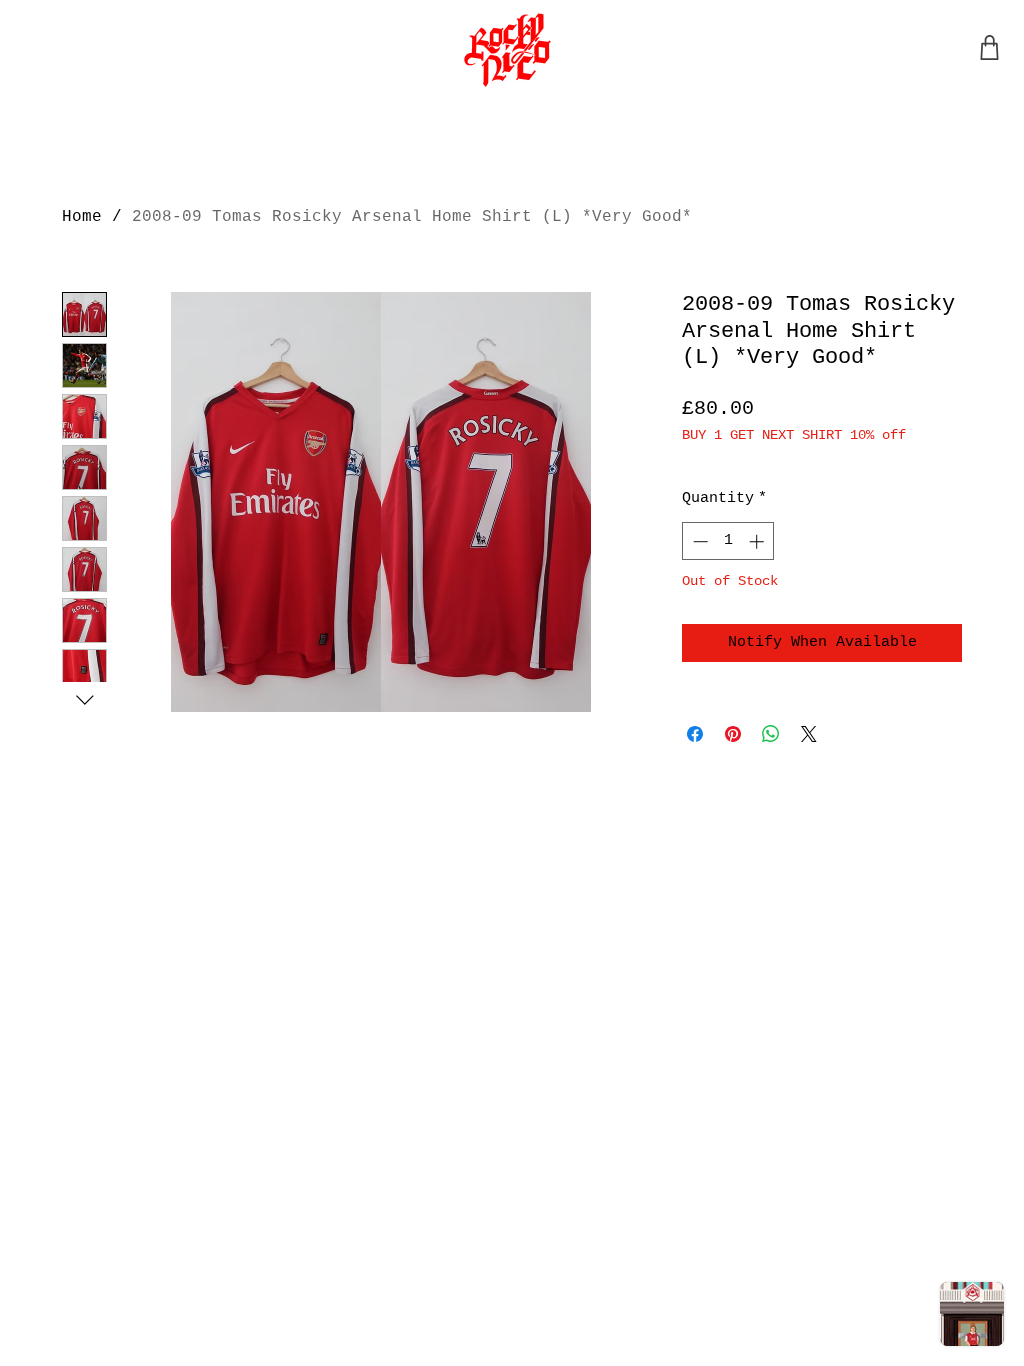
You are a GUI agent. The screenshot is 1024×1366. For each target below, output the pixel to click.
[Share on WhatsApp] (771, 734)
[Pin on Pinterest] (733, 734)
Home (82, 217)
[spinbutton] (728, 541)
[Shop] (989, 47)
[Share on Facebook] (695, 734)
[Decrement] (698, 541)
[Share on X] (809, 734)
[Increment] (758, 541)
